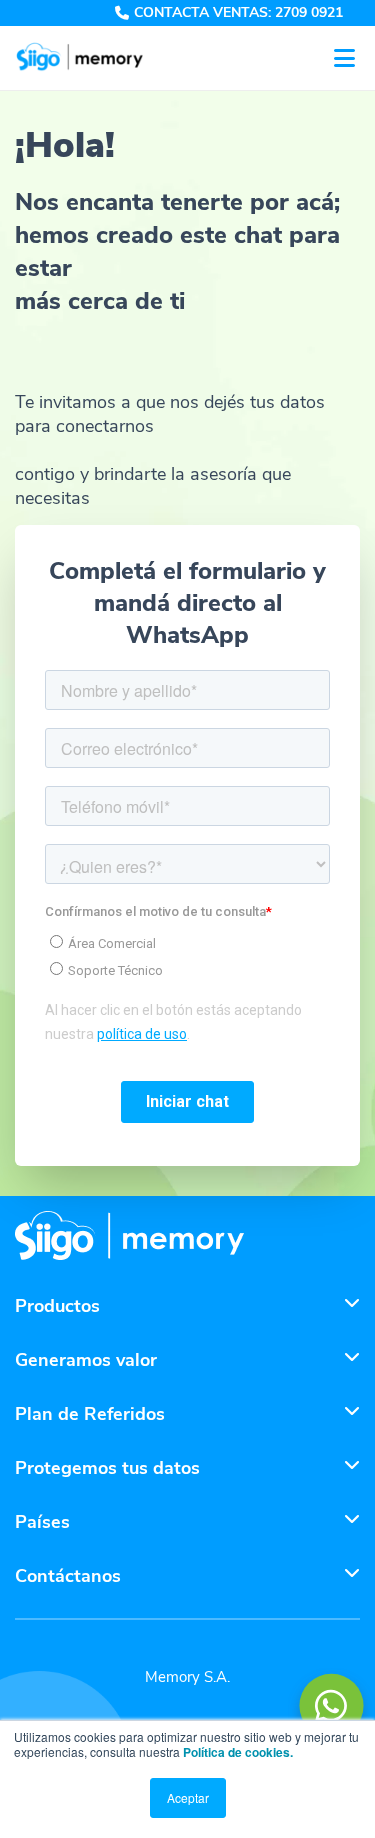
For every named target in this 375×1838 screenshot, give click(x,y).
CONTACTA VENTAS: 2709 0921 (238, 13)
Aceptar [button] (188, 1797)
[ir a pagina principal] (129, 1237)
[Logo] (80, 58)
